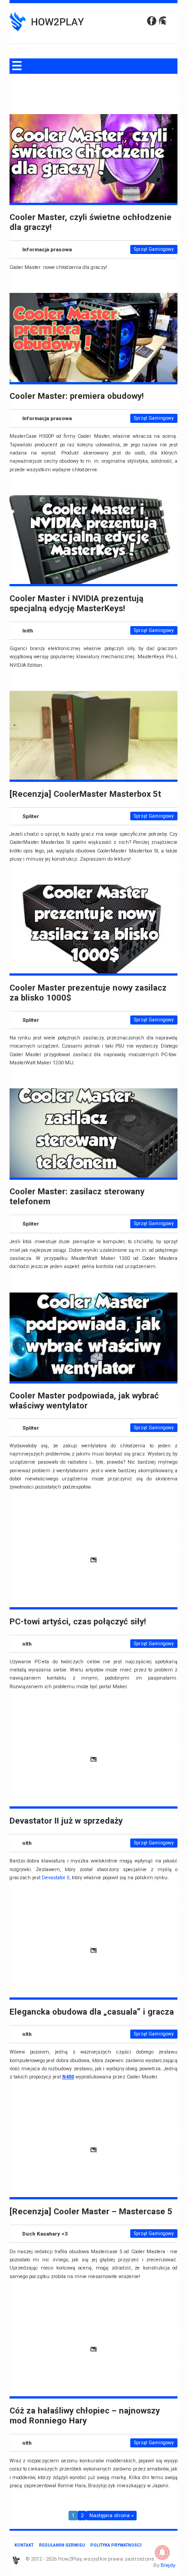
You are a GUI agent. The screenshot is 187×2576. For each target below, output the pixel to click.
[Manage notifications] (162, 2552)
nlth (27, 1644)
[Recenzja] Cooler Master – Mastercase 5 (91, 2212)
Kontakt (24, 2545)
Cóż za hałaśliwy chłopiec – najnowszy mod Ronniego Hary (85, 2416)
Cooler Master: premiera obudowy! (77, 396)
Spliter (31, 816)
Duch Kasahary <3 (45, 2234)
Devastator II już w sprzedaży (66, 1821)
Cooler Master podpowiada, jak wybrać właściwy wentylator (84, 1401)
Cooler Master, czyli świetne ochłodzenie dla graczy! (91, 222)
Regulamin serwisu (62, 2545)
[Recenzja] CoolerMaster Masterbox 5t (85, 794)
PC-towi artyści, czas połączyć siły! (78, 1622)
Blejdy (168, 2565)
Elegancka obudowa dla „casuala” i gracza (92, 2012)
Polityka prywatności (116, 2545)
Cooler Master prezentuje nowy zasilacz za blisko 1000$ (88, 993)
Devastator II (56, 1878)
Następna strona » (111, 2515)
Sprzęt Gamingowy (154, 249)
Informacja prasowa (47, 249)
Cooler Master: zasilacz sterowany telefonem (77, 1197)
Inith (28, 631)
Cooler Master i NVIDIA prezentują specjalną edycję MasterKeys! (76, 603)
